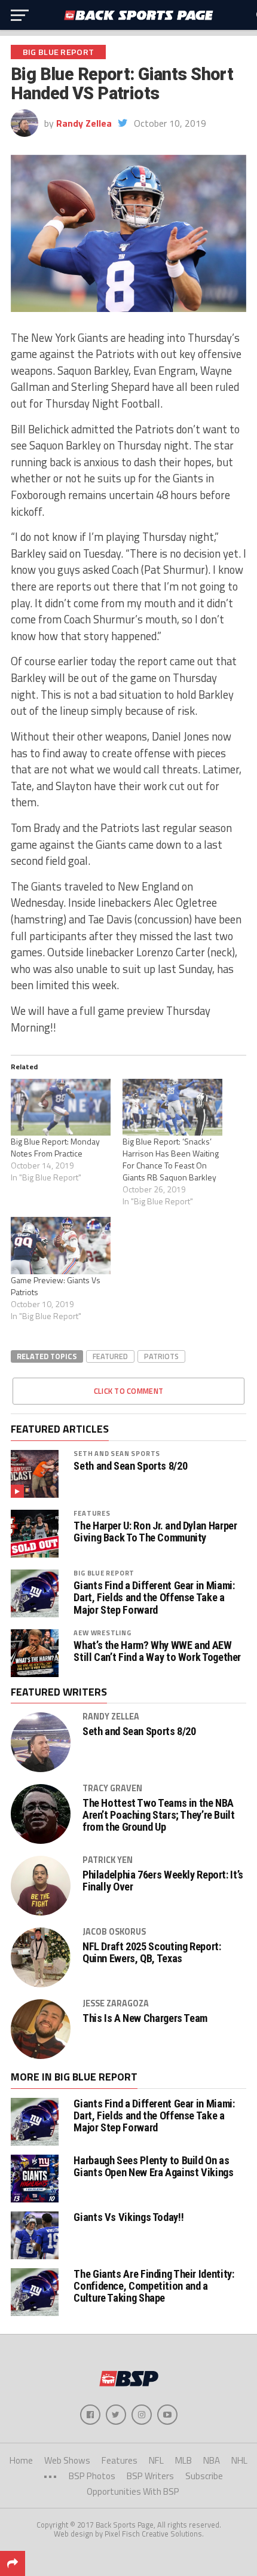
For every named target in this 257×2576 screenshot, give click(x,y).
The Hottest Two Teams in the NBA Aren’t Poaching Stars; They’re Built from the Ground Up (159, 1815)
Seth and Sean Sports (117, 1453)
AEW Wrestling (102, 1633)
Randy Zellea (84, 123)
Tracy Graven (112, 1788)
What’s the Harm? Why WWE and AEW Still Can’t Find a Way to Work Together (157, 1651)
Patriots (161, 1356)
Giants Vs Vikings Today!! (128, 2217)
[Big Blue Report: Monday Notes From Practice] (61, 1107)
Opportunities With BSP (133, 2491)
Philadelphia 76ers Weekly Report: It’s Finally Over (163, 1881)
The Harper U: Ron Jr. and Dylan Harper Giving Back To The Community (155, 1532)
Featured (110, 1356)
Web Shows (67, 2460)
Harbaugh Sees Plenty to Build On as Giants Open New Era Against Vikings (153, 2166)
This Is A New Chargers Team (145, 2018)
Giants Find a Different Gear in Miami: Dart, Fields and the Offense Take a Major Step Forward (154, 1598)
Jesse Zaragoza (116, 2003)
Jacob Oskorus (114, 1932)
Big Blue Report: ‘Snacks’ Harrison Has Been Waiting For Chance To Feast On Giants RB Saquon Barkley (171, 1159)
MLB (183, 2460)
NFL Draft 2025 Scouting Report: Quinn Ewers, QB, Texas (152, 1953)
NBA (212, 2460)
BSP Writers (150, 2476)
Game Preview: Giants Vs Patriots (56, 1286)
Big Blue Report (104, 1573)
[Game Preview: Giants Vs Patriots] (61, 1245)
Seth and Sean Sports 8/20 (130, 1466)
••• (50, 2476)
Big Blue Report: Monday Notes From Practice (55, 1147)
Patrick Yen (108, 1860)
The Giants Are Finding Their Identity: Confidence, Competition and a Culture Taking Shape (154, 2286)
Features (92, 1513)
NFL (156, 2460)
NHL (239, 2460)
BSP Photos (92, 2476)
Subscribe (204, 2476)
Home (21, 2460)
